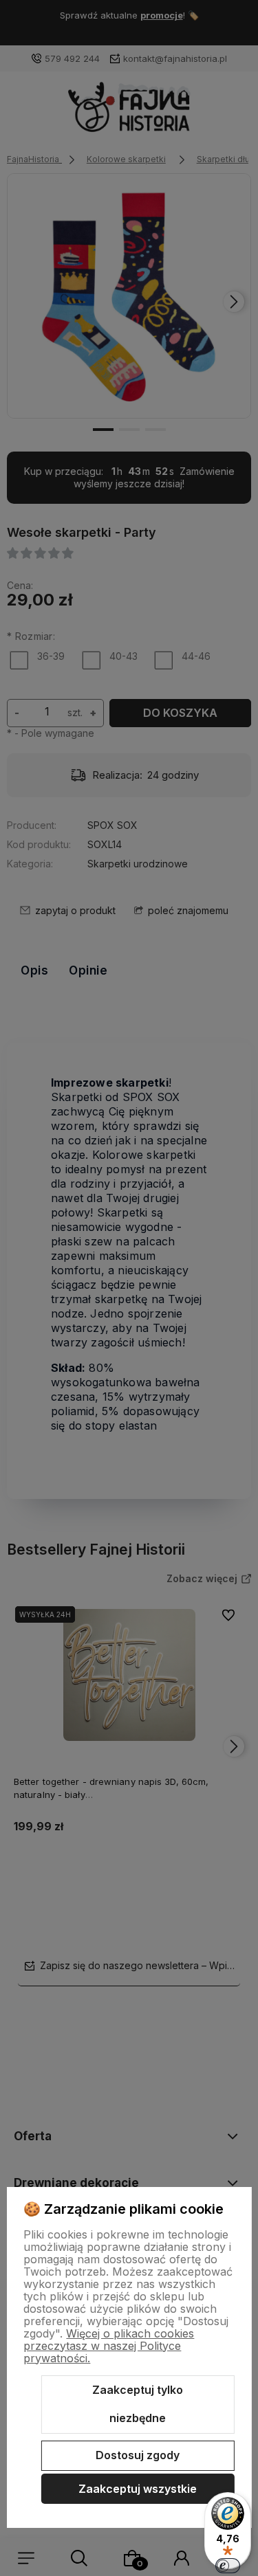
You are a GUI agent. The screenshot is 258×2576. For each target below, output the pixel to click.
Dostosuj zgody (138, 2455)
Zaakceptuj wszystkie (138, 2489)
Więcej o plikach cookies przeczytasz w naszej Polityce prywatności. (109, 2346)
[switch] (228, 2566)
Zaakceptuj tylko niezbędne (138, 2404)
